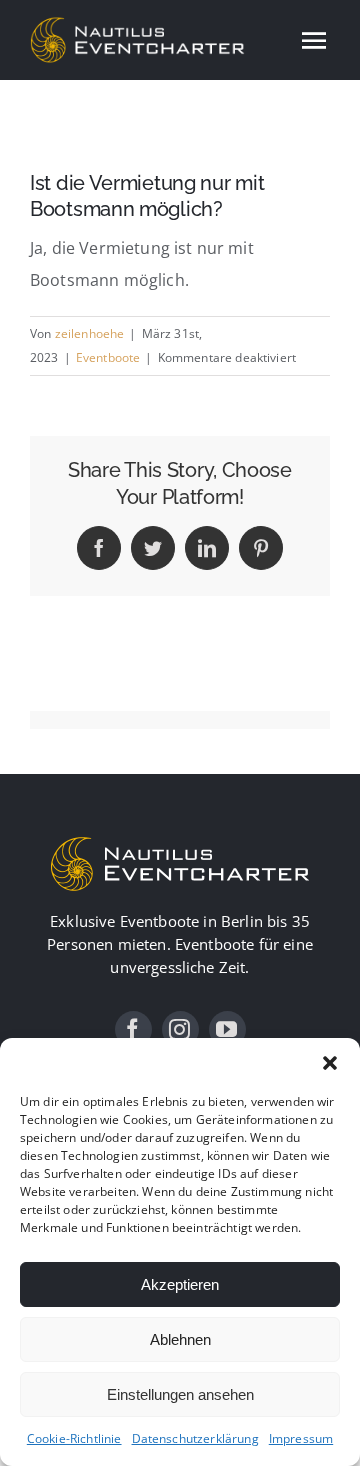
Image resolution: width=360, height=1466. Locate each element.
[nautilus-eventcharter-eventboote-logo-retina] (180, 842)
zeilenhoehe (90, 333)
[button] (330, 1063)
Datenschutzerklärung (195, 1438)
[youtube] (227, 1029)
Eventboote (108, 357)
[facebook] (133, 1029)
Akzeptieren (180, 1284)
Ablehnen (180, 1339)
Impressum (301, 1438)
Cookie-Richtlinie (74, 1438)
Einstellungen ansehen (180, 1394)
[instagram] (180, 1029)
